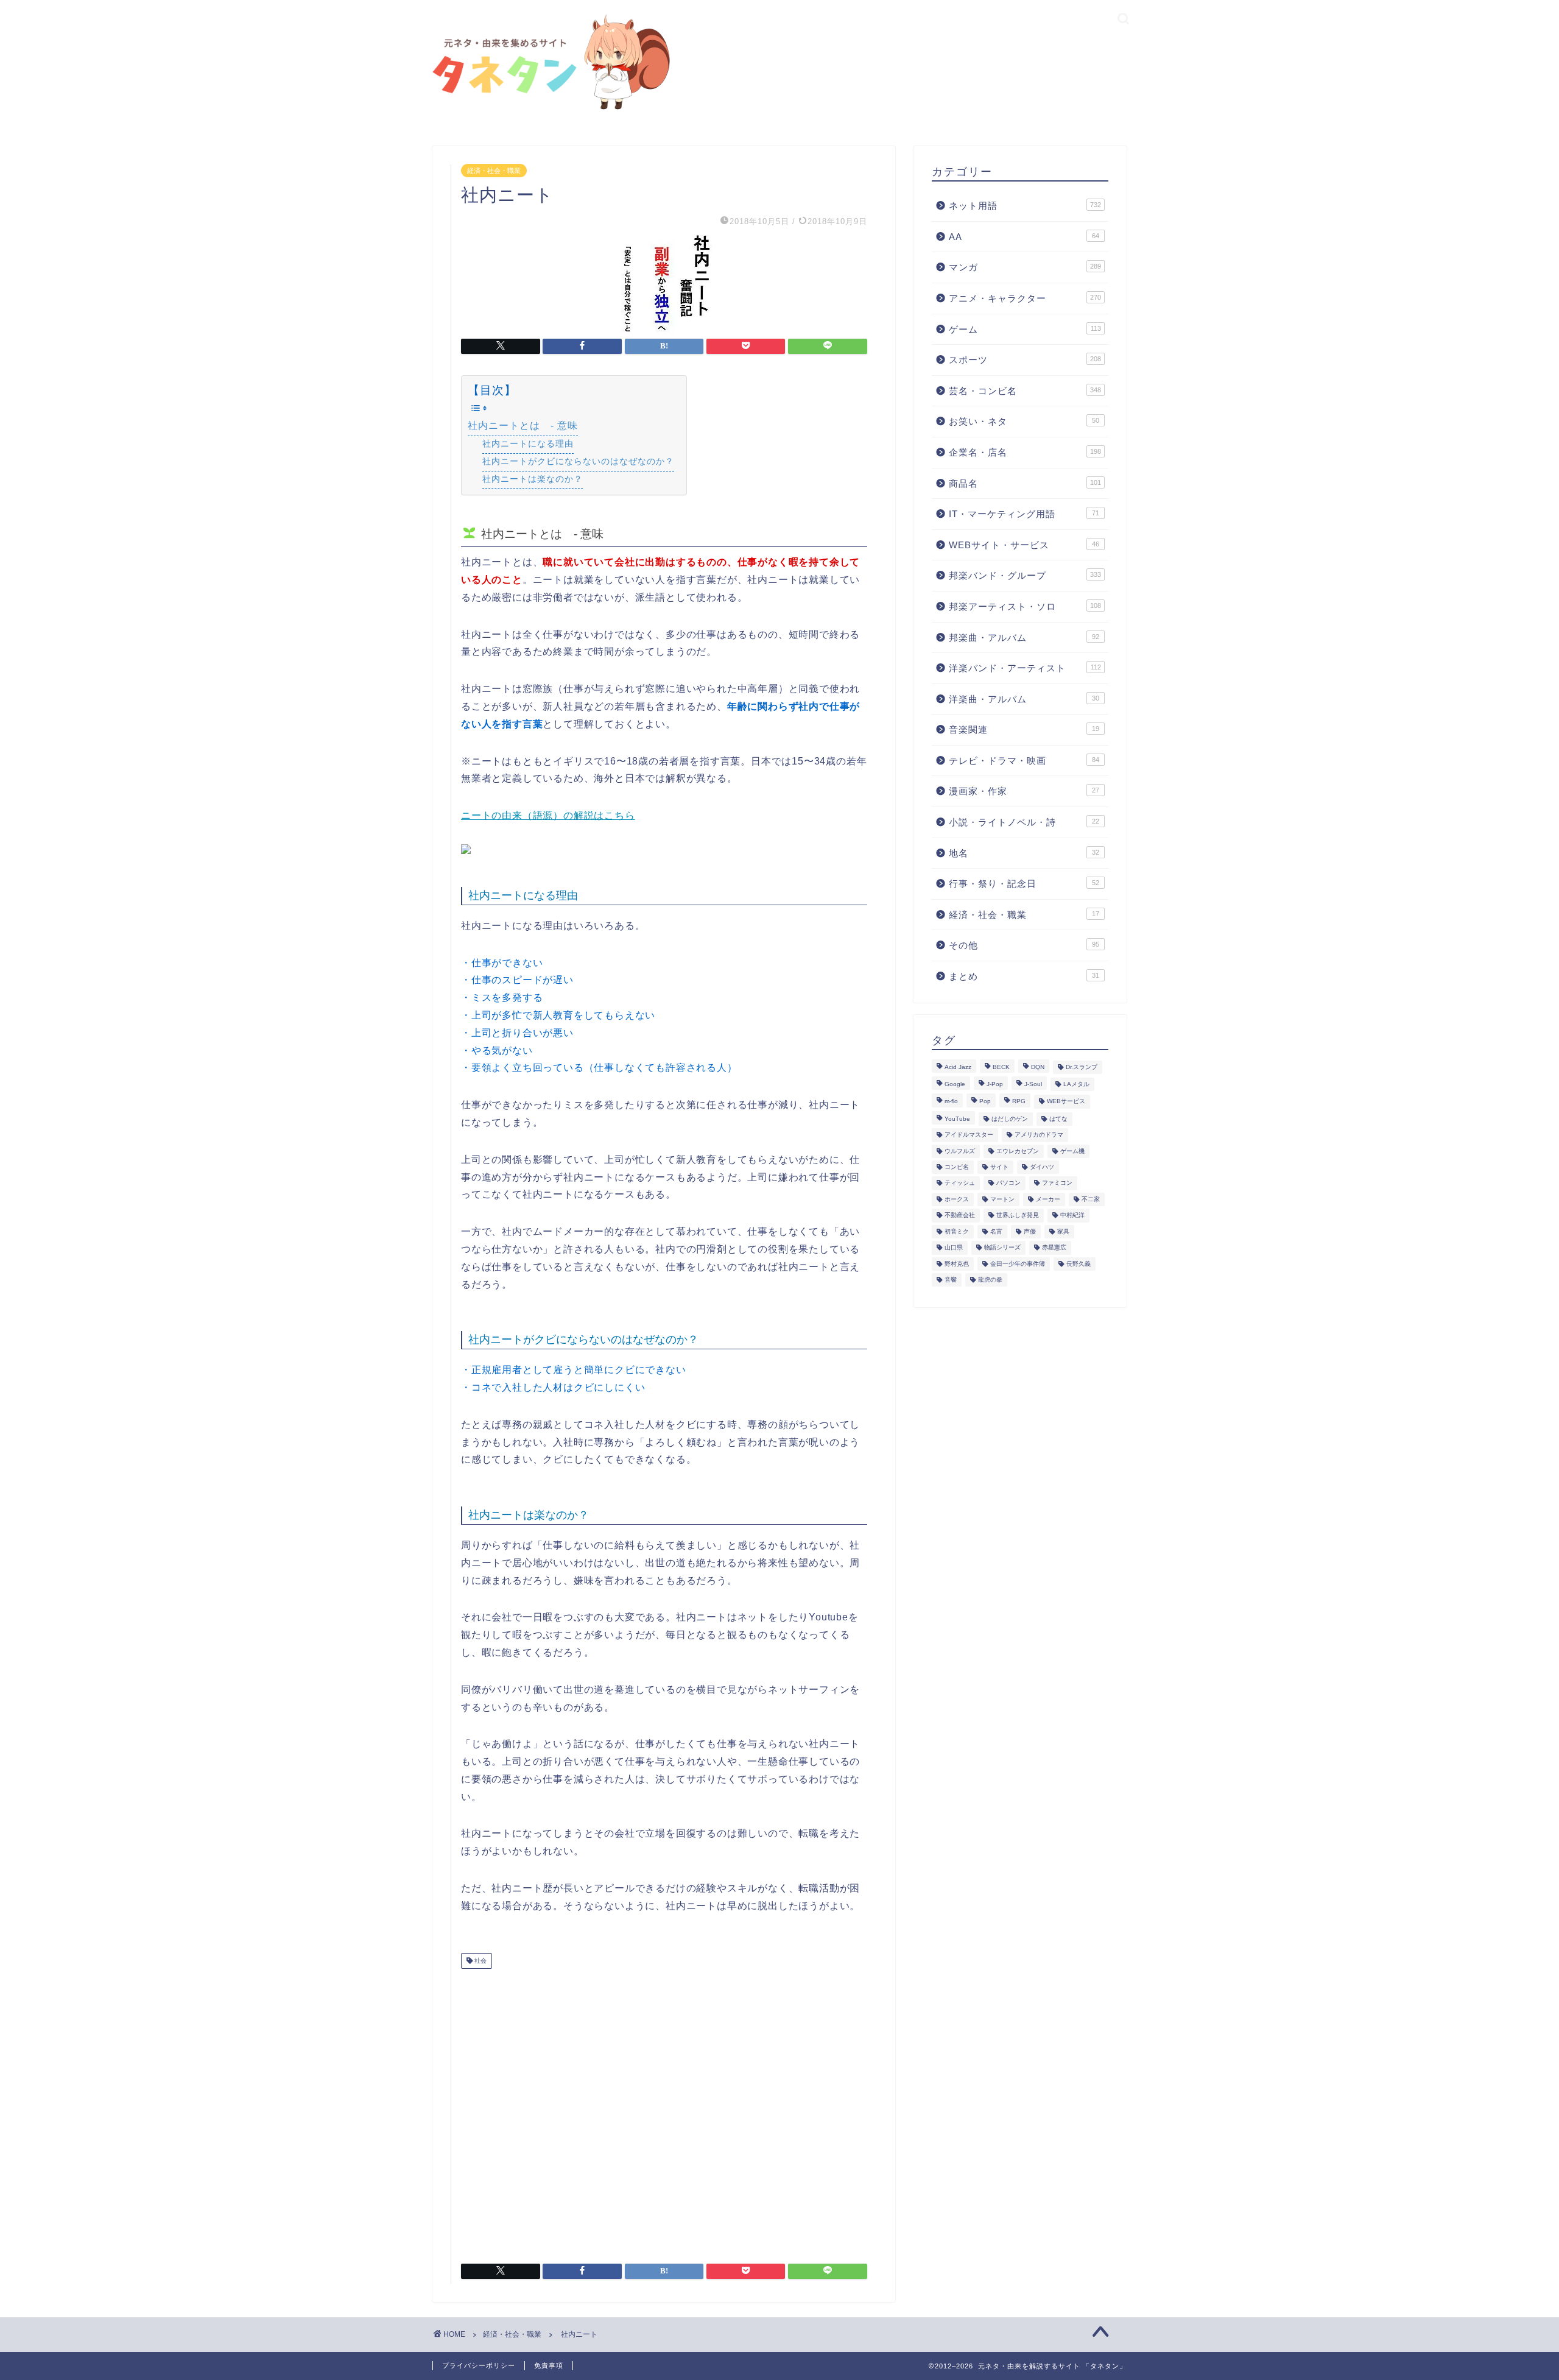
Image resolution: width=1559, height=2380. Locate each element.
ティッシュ (960, 1183)
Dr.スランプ (1082, 1067)
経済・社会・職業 (494, 171)
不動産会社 (960, 1216)
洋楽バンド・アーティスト (1025, 668)
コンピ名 (957, 1167)
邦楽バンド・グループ (1025, 575)
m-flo (951, 1102)
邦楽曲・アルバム (1024, 637)
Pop (985, 1102)
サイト (999, 1167)
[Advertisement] (664, 2111)
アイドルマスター (969, 1135)
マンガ (1025, 267)
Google (955, 1084)
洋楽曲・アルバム (1024, 699)
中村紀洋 (1072, 1216)
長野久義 (1079, 1264)
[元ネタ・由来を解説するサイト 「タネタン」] (548, 111)
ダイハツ (1042, 1167)
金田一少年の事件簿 (1018, 1264)
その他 (1024, 945)
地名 (1024, 853)
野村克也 (957, 1264)
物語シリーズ (1002, 1248)
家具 (1063, 1231)
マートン (1002, 1199)
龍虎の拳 (990, 1280)
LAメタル (1076, 1084)
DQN (1038, 1067)
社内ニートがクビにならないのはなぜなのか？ (578, 461)
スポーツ (1025, 360)
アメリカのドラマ (1039, 1135)
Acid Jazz (958, 1067)
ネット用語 (1025, 206)
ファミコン (1057, 1183)
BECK (1001, 1067)
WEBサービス (1066, 1102)
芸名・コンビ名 (1025, 391)
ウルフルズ (960, 1151)
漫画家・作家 (1024, 791)
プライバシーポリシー (479, 2365)
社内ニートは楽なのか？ (533, 479)
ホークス (957, 1199)
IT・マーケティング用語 (1024, 514)
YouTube (957, 1119)
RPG (1019, 1102)
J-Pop (995, 1084)
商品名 (1025, 483)
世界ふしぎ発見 (1018, 1216)
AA (1024, 237)
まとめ (1024, 976)
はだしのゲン (1010, 1119)
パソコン (1008, 1183)
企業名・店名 (1025, 452)
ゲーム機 (1072, 1151)
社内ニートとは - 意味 (523, 426)
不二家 (1091, 1199)
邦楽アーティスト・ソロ (1025, 606)
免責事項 (549, 2365)
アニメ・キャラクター (1025, 298)
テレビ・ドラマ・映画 (1024, 761)
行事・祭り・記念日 (1024, 884)
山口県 (954, 1248)
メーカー (1048, 1199)
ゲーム (1025, 329)
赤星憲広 (1054, 1248)
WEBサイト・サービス (1024, 545)
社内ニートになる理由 (528, 443)
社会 (480, 1961)
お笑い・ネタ (1024, 421)
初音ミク (957, 1231)
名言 (996, 1231)
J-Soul (1033, 1084)
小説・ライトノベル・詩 (1024, 822)
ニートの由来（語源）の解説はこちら (548, 815)
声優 (1030, 1231)
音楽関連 (1024, 729)
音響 (951, 1280)
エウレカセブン (1018, 1151)
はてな (1058, 1119)
